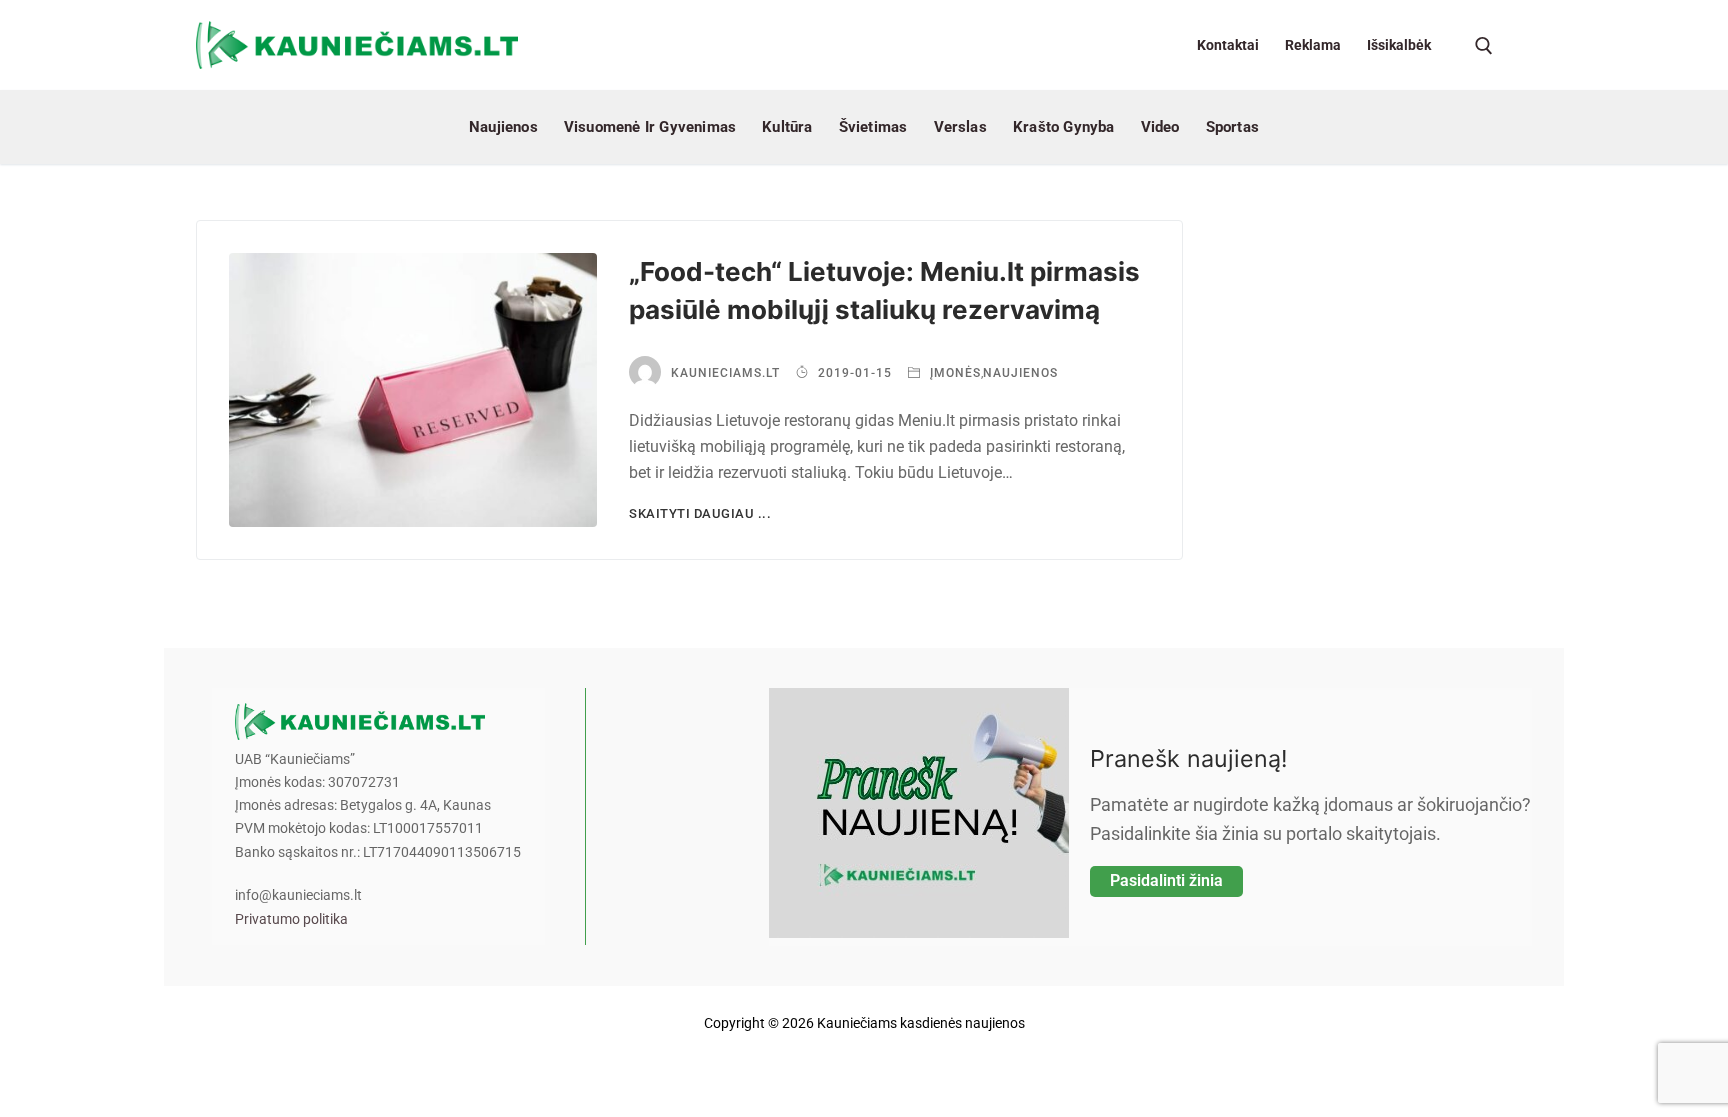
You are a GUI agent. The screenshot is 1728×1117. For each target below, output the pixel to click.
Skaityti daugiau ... (700, 513)
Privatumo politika (291, 919)
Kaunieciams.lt (725, 373)
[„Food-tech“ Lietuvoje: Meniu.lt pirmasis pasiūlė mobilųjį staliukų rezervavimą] (413, 390)
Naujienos (1020, 373)
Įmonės (953, 373)
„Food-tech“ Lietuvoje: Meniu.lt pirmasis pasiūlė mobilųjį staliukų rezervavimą (884, 290)
